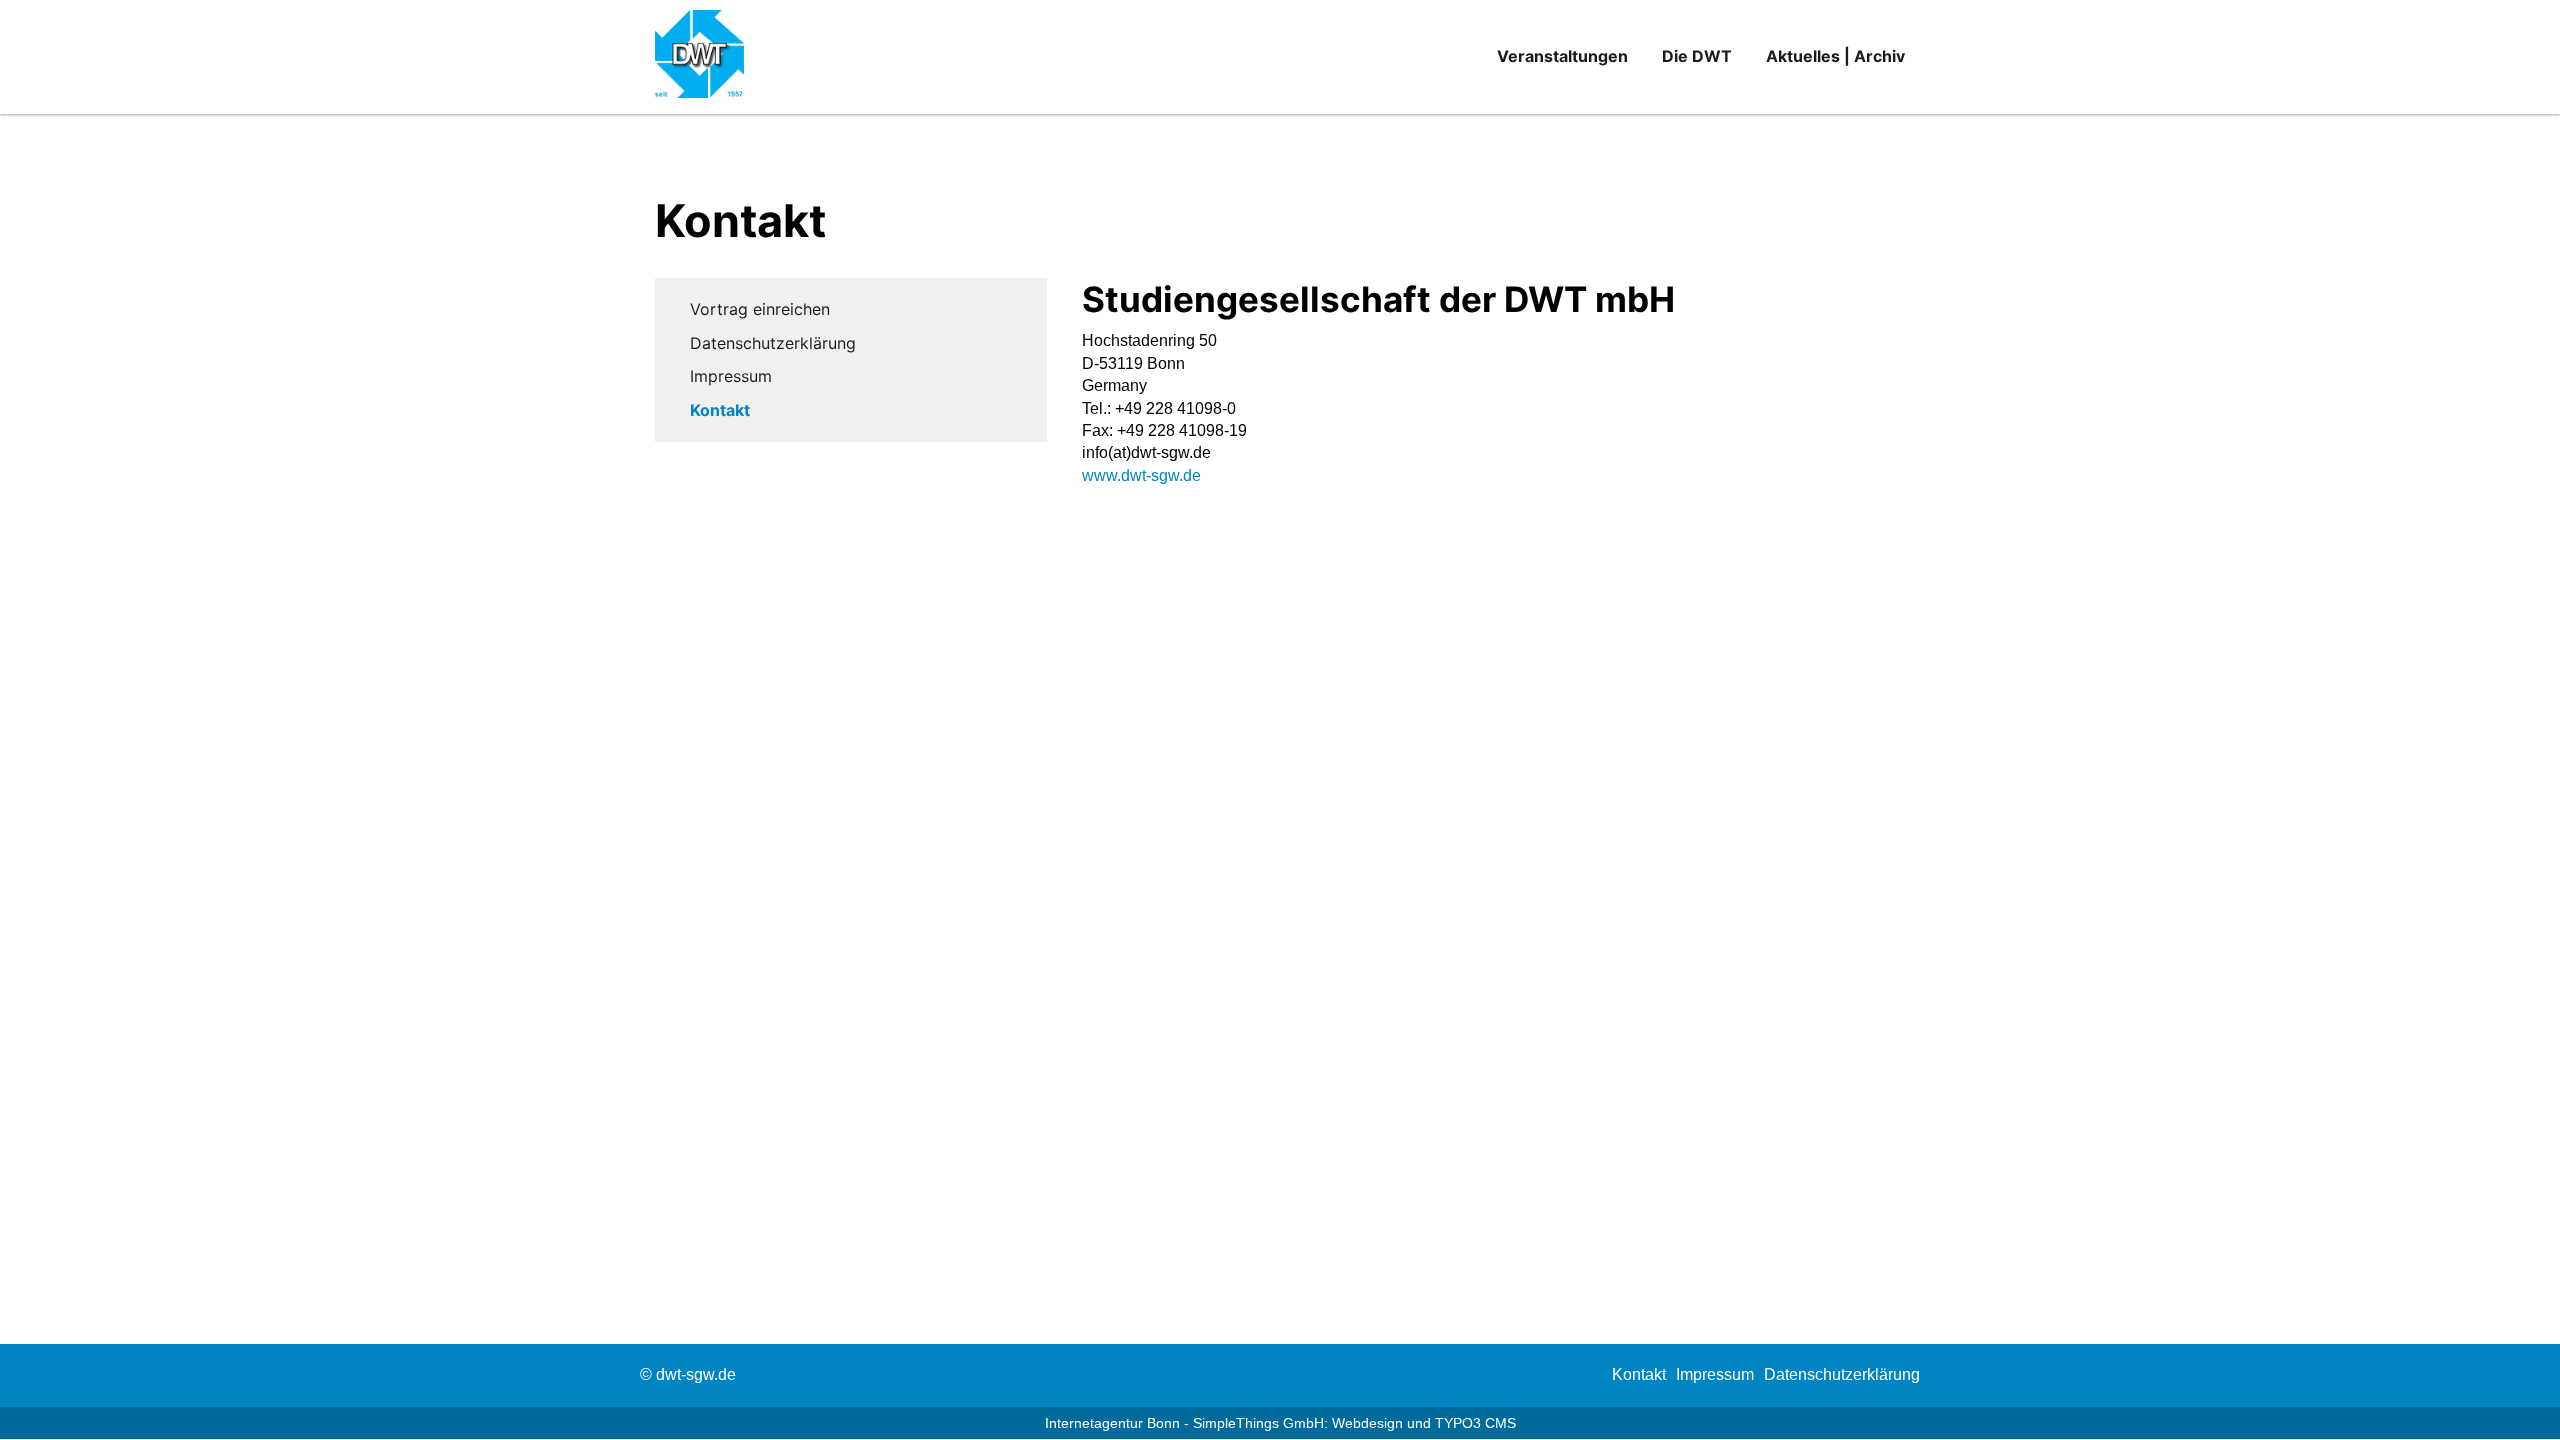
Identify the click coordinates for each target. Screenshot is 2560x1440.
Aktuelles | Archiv (1835, 56)
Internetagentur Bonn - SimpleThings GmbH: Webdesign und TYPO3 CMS (1280, 1423)
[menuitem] (1639, 1374)
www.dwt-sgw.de (1141, 475)
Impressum (731, 376)
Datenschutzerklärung (773, 343)
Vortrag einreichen (760, 309)
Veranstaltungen (1562, 56)
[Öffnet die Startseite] (710, 57)
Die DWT (1697, 56)
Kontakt (720, 410)
